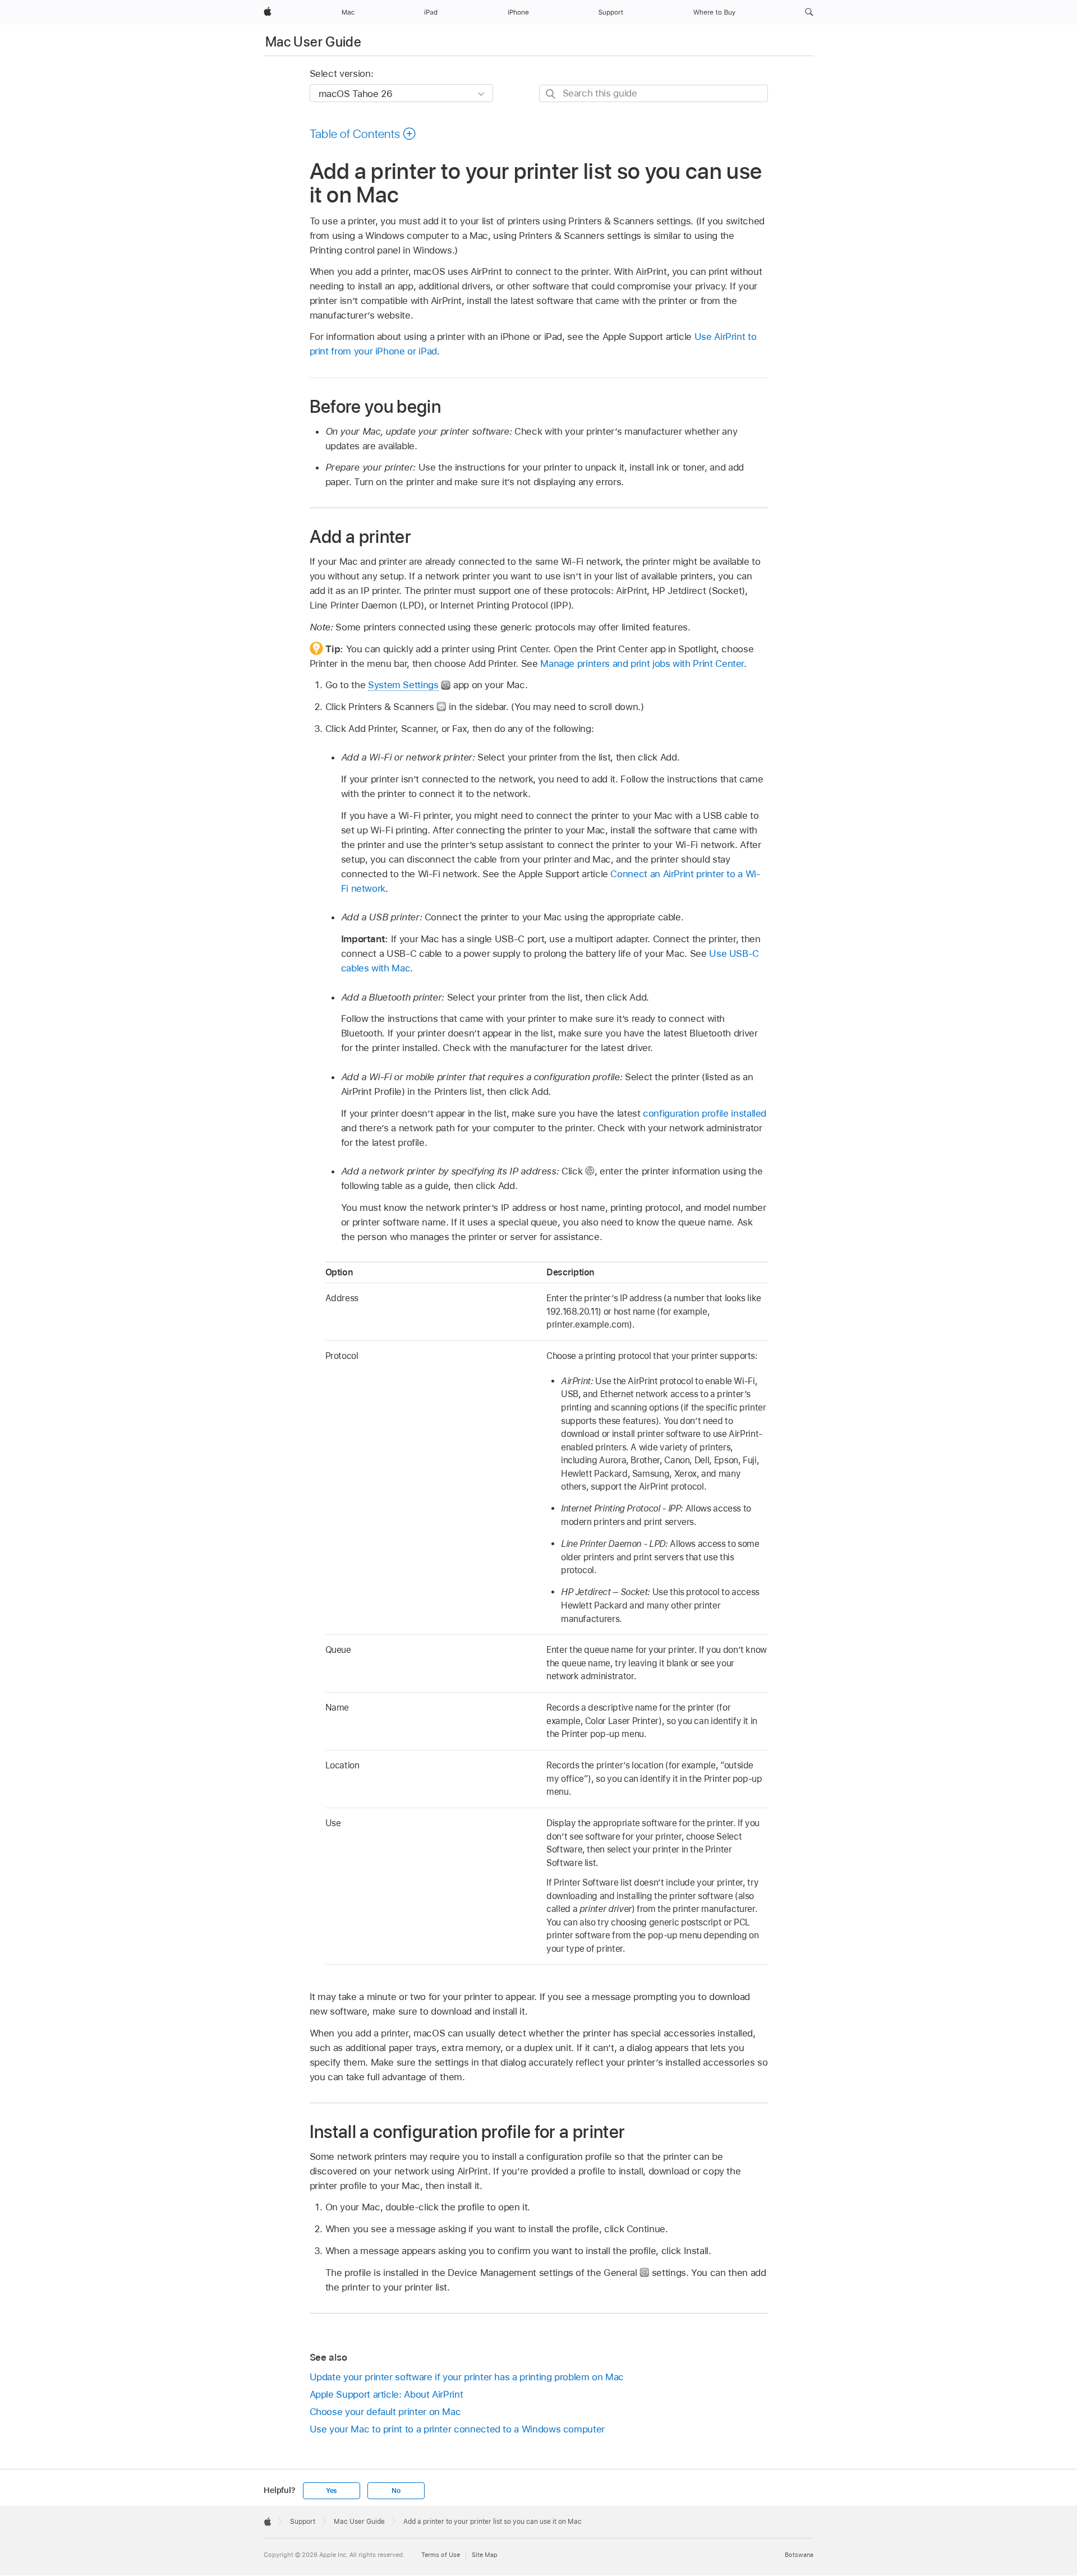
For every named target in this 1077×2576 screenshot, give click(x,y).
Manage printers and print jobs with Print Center (642, 663)
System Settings (403, 685)
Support (303, 2522)
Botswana (799, 2555)
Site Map (485, 2555)
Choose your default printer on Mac (385, 2412)
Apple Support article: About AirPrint (386, 2394)
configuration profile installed (705, 1113)
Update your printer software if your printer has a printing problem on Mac (467, 2377)
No (396, 2491)
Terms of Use (441, 2555)
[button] (809, 12)
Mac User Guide (313, 42)
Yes (332, 2491)
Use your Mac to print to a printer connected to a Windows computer (457, 2429)
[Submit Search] (551, 94)
